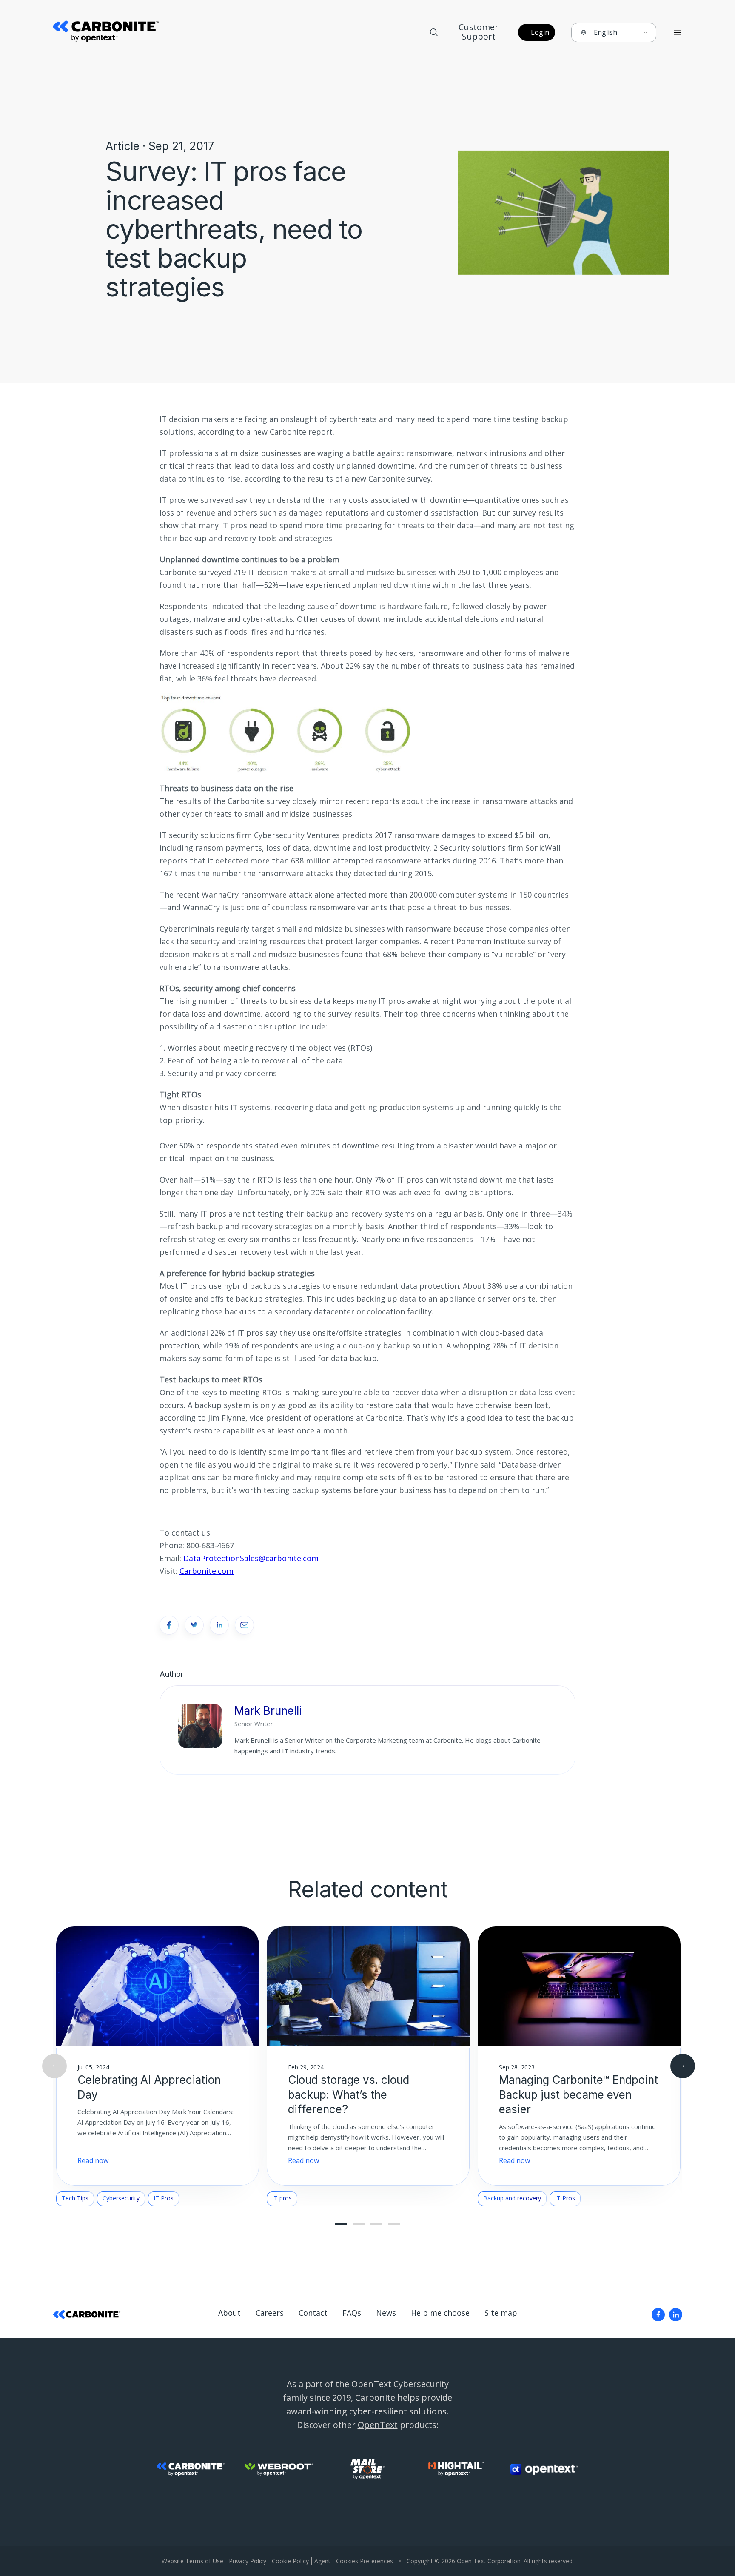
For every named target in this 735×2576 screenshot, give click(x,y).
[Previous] (54, 2066)
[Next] (683, 2066)
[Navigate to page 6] (376, 2224)
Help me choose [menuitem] (440, 2313)
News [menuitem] (386, 2313)
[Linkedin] (676, 2315)
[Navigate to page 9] (394, 2224)
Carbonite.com (207, 1571)
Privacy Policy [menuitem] (248, 2561)
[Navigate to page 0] (341, 2224)
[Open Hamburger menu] (677, 33)
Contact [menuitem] (313, 2313)
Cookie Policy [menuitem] (290, 2561)
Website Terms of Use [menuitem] (192, 2561)
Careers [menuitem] (270, 2313)
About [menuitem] (229, 2313)
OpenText (378, 2425)
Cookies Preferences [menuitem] (365, 2561)
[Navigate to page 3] (359, 2224)
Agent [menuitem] (322, 2561)
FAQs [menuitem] (352, 2313)
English (605, 32)
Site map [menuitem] (501, 2313)
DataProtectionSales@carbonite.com (251, 1558)
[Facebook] (658, 2315)
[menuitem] (658, 2315)
